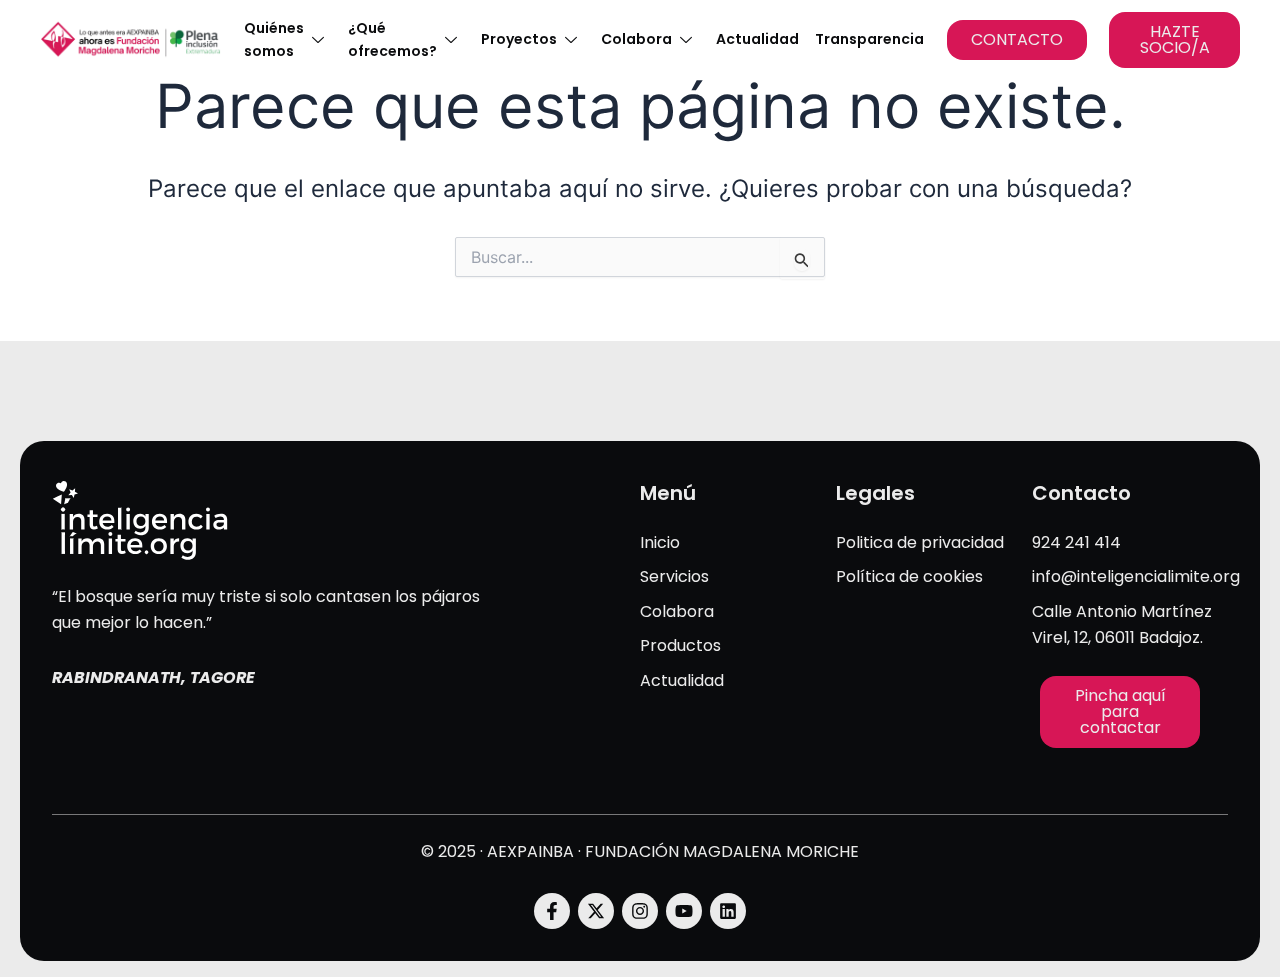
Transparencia (869, 39)
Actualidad (757, 39)
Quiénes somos (274, 39)
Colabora (636, 39)
